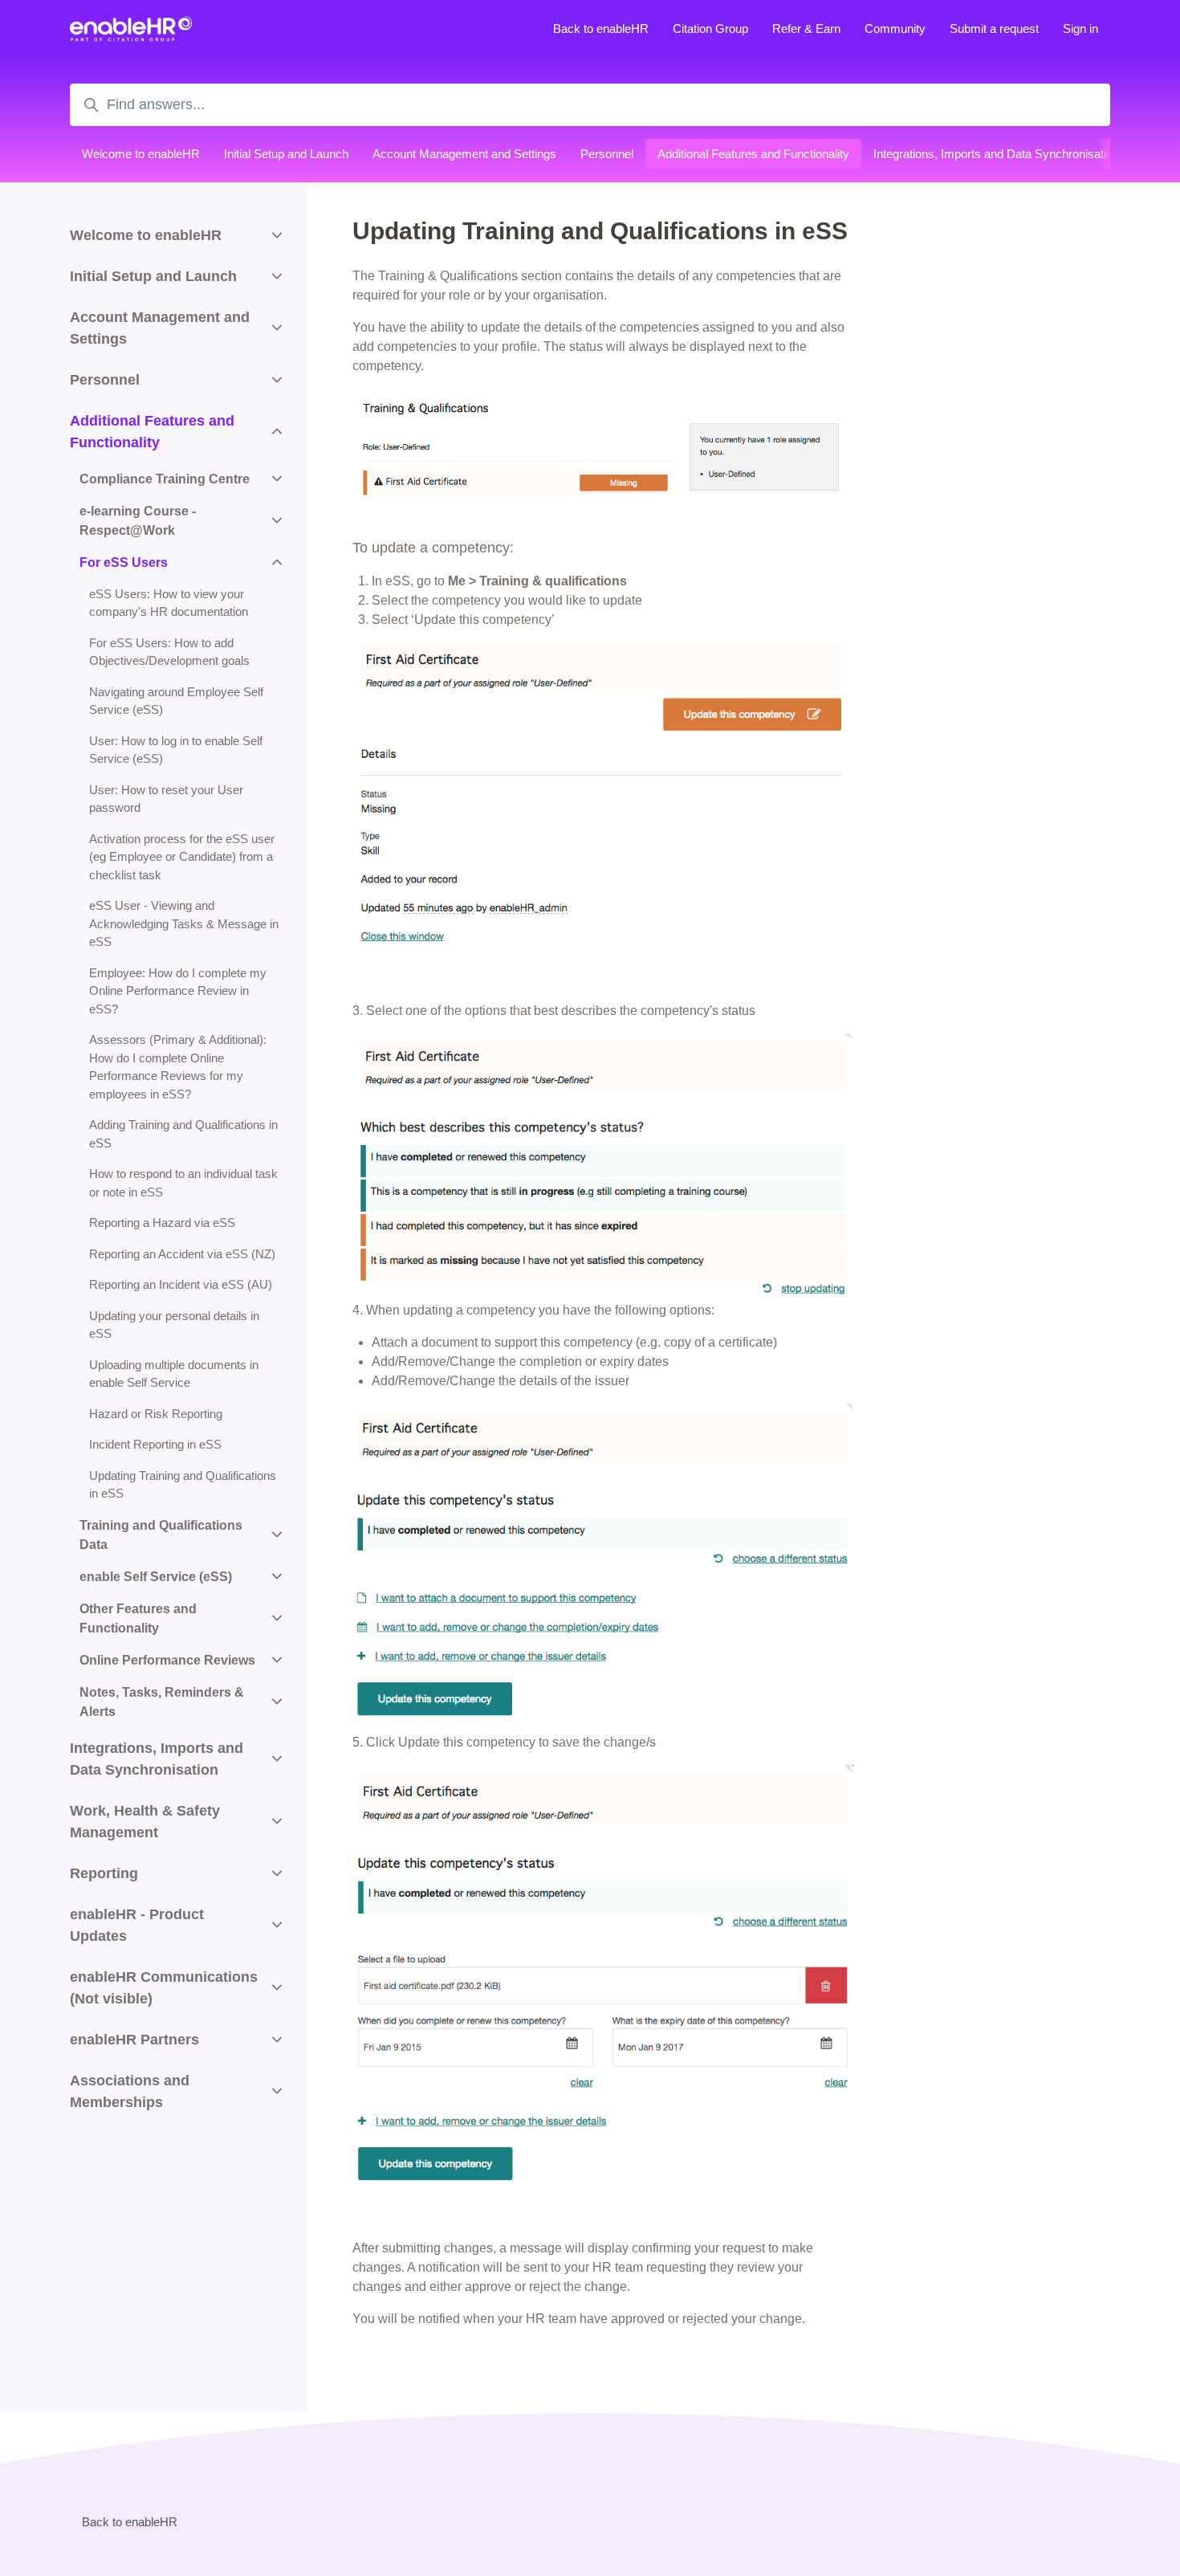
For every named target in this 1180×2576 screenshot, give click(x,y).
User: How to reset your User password (166, 799)
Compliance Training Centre (165, 479)
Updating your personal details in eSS (174, 1325)
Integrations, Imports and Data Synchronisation (996, 154)
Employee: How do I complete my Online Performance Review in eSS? (178, 991)
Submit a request (994, 29)
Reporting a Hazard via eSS (162, 1223)
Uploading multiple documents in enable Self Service (174, 1374)
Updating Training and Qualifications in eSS (183, 1485)
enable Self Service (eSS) (156, 1577)
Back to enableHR (601, 29)
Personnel (607, 154)
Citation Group (710, 29)
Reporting (104, 1873)
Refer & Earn (806, 29)
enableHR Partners (134, 2040)
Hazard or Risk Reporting (156, 1414)
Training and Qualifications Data (161, 1535)
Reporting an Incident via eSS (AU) (181, 1284)
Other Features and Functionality (138, 1618)
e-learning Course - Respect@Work (138, 521)
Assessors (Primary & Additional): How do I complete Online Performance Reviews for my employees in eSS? (178, 1067)
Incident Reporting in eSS (155, 1444)
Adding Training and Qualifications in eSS (183, 1134)
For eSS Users (124, 562)
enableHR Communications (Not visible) (164, 1988)
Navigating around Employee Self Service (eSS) (176, 701)
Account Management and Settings (464, 154)
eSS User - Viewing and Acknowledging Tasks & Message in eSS (184, 923)
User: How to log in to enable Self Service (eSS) (176, 750)
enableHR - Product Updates (137, 1925)
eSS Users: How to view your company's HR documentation (169, 603)
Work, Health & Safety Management (145, 1822)
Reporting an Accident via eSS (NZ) (182, 1254)
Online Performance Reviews (167, 1660)
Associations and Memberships (130, 2091)
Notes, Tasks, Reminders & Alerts (162, 1702)
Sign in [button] (1080, 29)
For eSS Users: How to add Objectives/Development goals (169, 652)
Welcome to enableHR (141, 154)
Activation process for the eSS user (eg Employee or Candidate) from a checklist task (182, 857)
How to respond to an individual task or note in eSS (183, 1183)
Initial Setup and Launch (286, 154)
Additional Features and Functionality (753, 154)
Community (895, 29)
